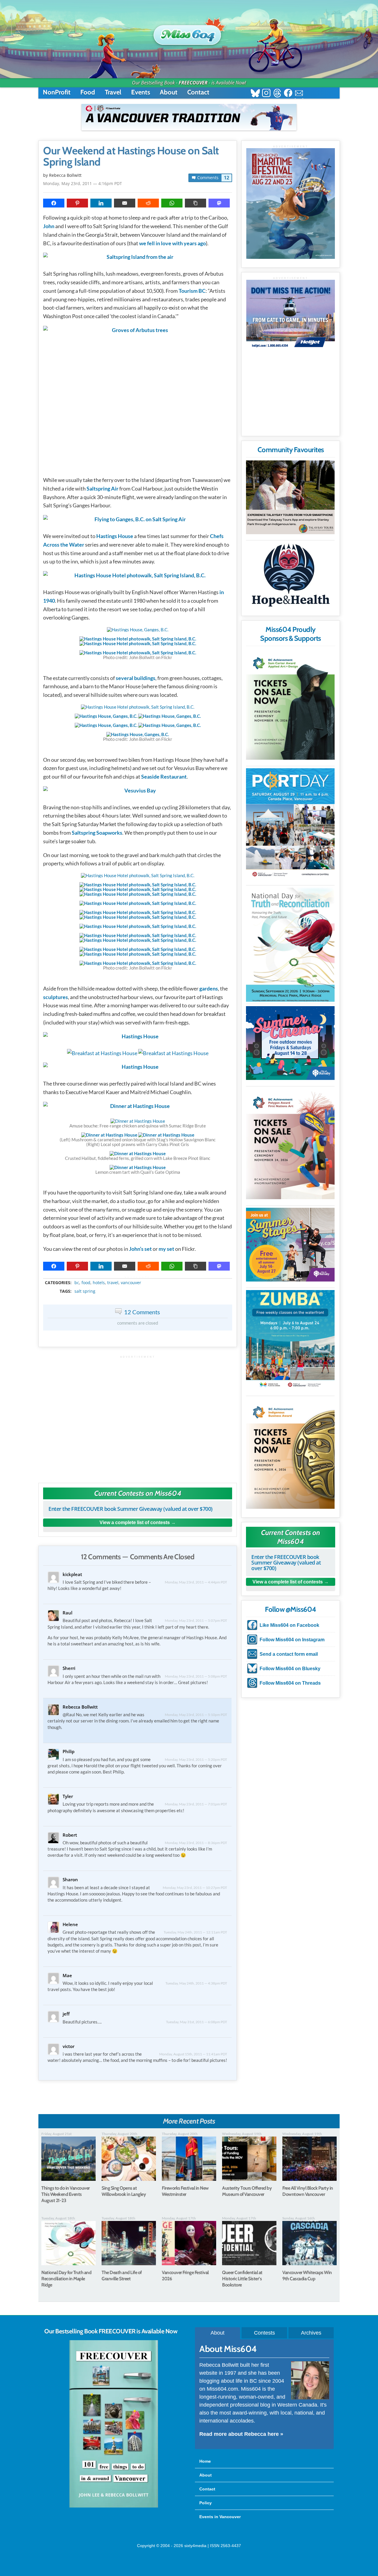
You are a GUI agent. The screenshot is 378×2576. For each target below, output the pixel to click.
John (49, 226)
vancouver (131, 1283)
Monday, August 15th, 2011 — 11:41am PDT (193, 2054)
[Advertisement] (138, 1416)
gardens (209, 988)
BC (77, 1283)
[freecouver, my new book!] (114, 2506)
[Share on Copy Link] (195, 203)
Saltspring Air (102, 488)
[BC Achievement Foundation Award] (290, 704)
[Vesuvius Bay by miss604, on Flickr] (138, 792)
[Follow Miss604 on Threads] (277, 94)
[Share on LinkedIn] (101, 203)
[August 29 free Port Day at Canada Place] (290, 824)
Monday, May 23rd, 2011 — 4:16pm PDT (83, 183)
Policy (206, 2503)
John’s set (140, 1249)
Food (88, 92)
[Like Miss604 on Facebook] (288, 94)
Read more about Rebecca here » (241, 2434)
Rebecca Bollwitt (65, 175)
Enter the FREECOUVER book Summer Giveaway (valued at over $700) (131, 1509)
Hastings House (115, 536)
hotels (99, 1283)
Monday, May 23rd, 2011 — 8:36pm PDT (196, 1843)
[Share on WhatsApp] (172, 203)
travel (113, 1283)
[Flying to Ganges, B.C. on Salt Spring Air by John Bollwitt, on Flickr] (138, 521)
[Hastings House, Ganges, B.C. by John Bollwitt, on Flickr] (138, 630)
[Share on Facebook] (54, 203)
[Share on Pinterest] (77, 203)
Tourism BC (192, 291)
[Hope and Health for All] (290, 577)
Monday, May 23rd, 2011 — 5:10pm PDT (196, 1715)
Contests (264, 2333)
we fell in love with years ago (172, 243)
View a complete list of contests (135, 1522)
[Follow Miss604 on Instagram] (266, 94)
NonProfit (57, 92)
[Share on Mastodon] (219, 203)
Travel (113, 92)
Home (205, 2461)
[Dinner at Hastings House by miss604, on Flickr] (138, 1108)
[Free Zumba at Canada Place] (290, 1340)
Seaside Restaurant (164, 777)
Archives (311, 2333)
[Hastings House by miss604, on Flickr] (138, 1038)
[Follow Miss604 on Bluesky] (255, 94)
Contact (198, 92)
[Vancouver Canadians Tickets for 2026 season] (189, 117)
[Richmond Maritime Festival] (291, 204)
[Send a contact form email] (299, 94)
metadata (139, 1278)
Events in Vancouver (220, 2517)
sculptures (56, 997)
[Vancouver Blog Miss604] (189, 32)
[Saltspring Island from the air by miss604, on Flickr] (138, 258)
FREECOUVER (193, 83)
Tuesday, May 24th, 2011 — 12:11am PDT (195, 1932)
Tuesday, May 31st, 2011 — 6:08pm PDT (197, 2022)
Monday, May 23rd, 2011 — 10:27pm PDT (195, 1888)
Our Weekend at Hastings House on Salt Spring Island (131, 156)
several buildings (136, 678)
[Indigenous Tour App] (290, 497)
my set (166, 1249)
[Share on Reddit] (148, 203)
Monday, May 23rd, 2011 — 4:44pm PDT (196, 1582)
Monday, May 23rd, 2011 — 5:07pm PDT (196, 1620)
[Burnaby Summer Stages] (290, 1245)
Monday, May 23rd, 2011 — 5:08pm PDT (196, 1676)
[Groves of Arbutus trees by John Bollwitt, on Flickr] (138, 398)
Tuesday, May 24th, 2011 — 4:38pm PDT (196, 1983)
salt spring (85, 1291)
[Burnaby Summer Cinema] (290, 1043)
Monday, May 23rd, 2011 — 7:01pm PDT (196, 1804)
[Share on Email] (125, 203)
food (86, 1283)
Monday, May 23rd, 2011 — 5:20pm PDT (196, 1759)
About (169, 92)
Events (141, 92)
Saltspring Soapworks (97, 833)
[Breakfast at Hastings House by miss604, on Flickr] (102, 1053)
